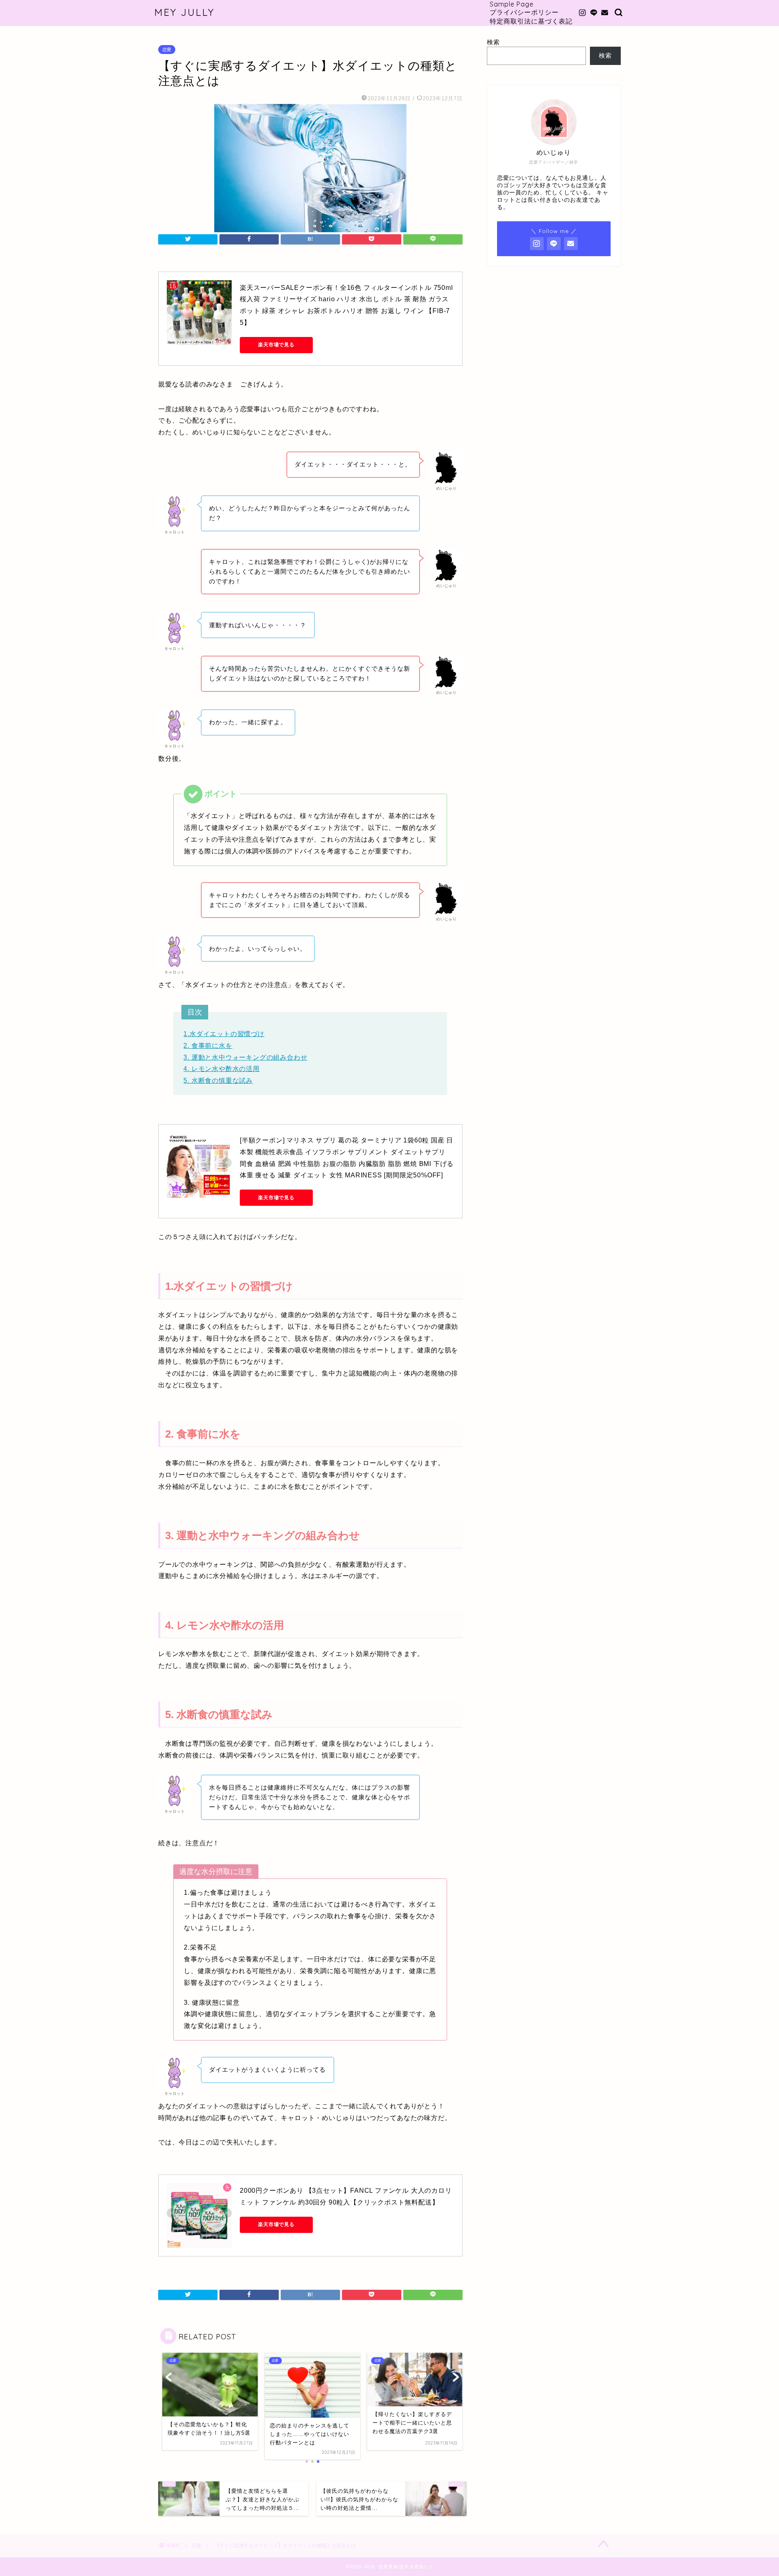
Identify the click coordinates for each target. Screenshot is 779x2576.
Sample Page (512, 4)
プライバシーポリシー (524, 12)
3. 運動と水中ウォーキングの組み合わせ (245, 1057)
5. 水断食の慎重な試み (218, 1081)
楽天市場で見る (276, 345)
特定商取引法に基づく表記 (531, 21)
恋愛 (167, 50)
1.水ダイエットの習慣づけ (224, 1034)
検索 (493, 42)
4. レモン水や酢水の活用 (221, 1069)
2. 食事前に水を (208, 1046)
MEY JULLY (184, 12)
